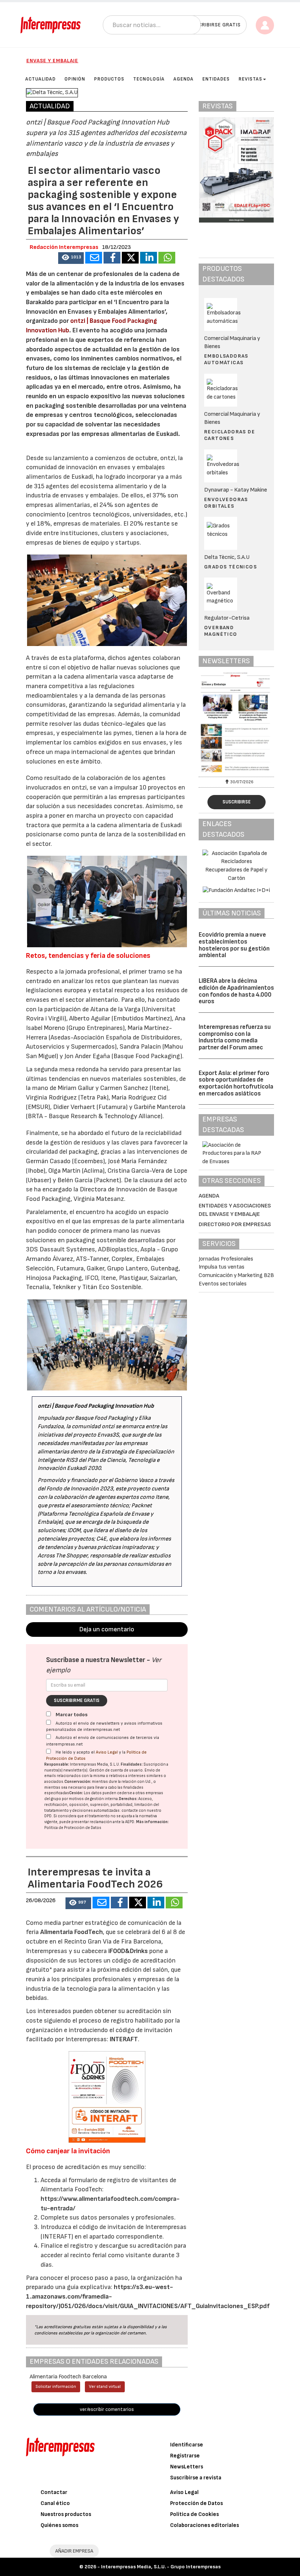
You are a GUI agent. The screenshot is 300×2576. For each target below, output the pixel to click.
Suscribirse (237, 802)
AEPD (130, 1822)
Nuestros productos (66, 2514)
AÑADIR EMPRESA (74, 2551)
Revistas (250, 79)
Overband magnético (221, 631)
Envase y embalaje (52, 61)
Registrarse (185, 2456)
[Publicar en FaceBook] (112, 258)
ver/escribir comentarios (107, 2409)
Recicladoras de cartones (230, 435)
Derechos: (128, 1799)
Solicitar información (56, 2387)
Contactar (54, 2492)
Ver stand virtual (105, 2387)
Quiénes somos (59, 2525)
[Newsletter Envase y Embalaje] (236, 724)
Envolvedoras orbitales (226, 503)
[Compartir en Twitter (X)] (130, 258)
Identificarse (187, 2445)
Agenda (209, 1196)
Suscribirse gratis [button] (215, 25)
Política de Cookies (194, 2514)
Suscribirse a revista (196, 2478)
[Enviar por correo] (94, 258)
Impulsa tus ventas (222, 1267)
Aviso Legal (107, 1752)
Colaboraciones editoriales (205, 2525)
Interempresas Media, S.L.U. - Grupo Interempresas (161, 2567)
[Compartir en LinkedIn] (149, 258)
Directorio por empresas (235, 1224)
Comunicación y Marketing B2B (236, 1275)
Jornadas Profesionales (226, 1259)
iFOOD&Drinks (129, 1951)
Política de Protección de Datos (73, 1828)
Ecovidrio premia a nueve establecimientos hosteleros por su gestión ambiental (234, 945)
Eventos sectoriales (223, 1284)
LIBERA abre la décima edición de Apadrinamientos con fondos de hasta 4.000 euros (236, 991)
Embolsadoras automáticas (226, 359)
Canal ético (55, 2503)
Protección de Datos (196, 2503)
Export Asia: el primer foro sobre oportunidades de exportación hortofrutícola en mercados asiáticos (236, 1083)
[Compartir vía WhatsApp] (167, 258)
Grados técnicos (230, 567)
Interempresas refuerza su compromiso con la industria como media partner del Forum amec (235, 1037)
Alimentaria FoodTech (72, 1932)
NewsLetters (187, 2467)
